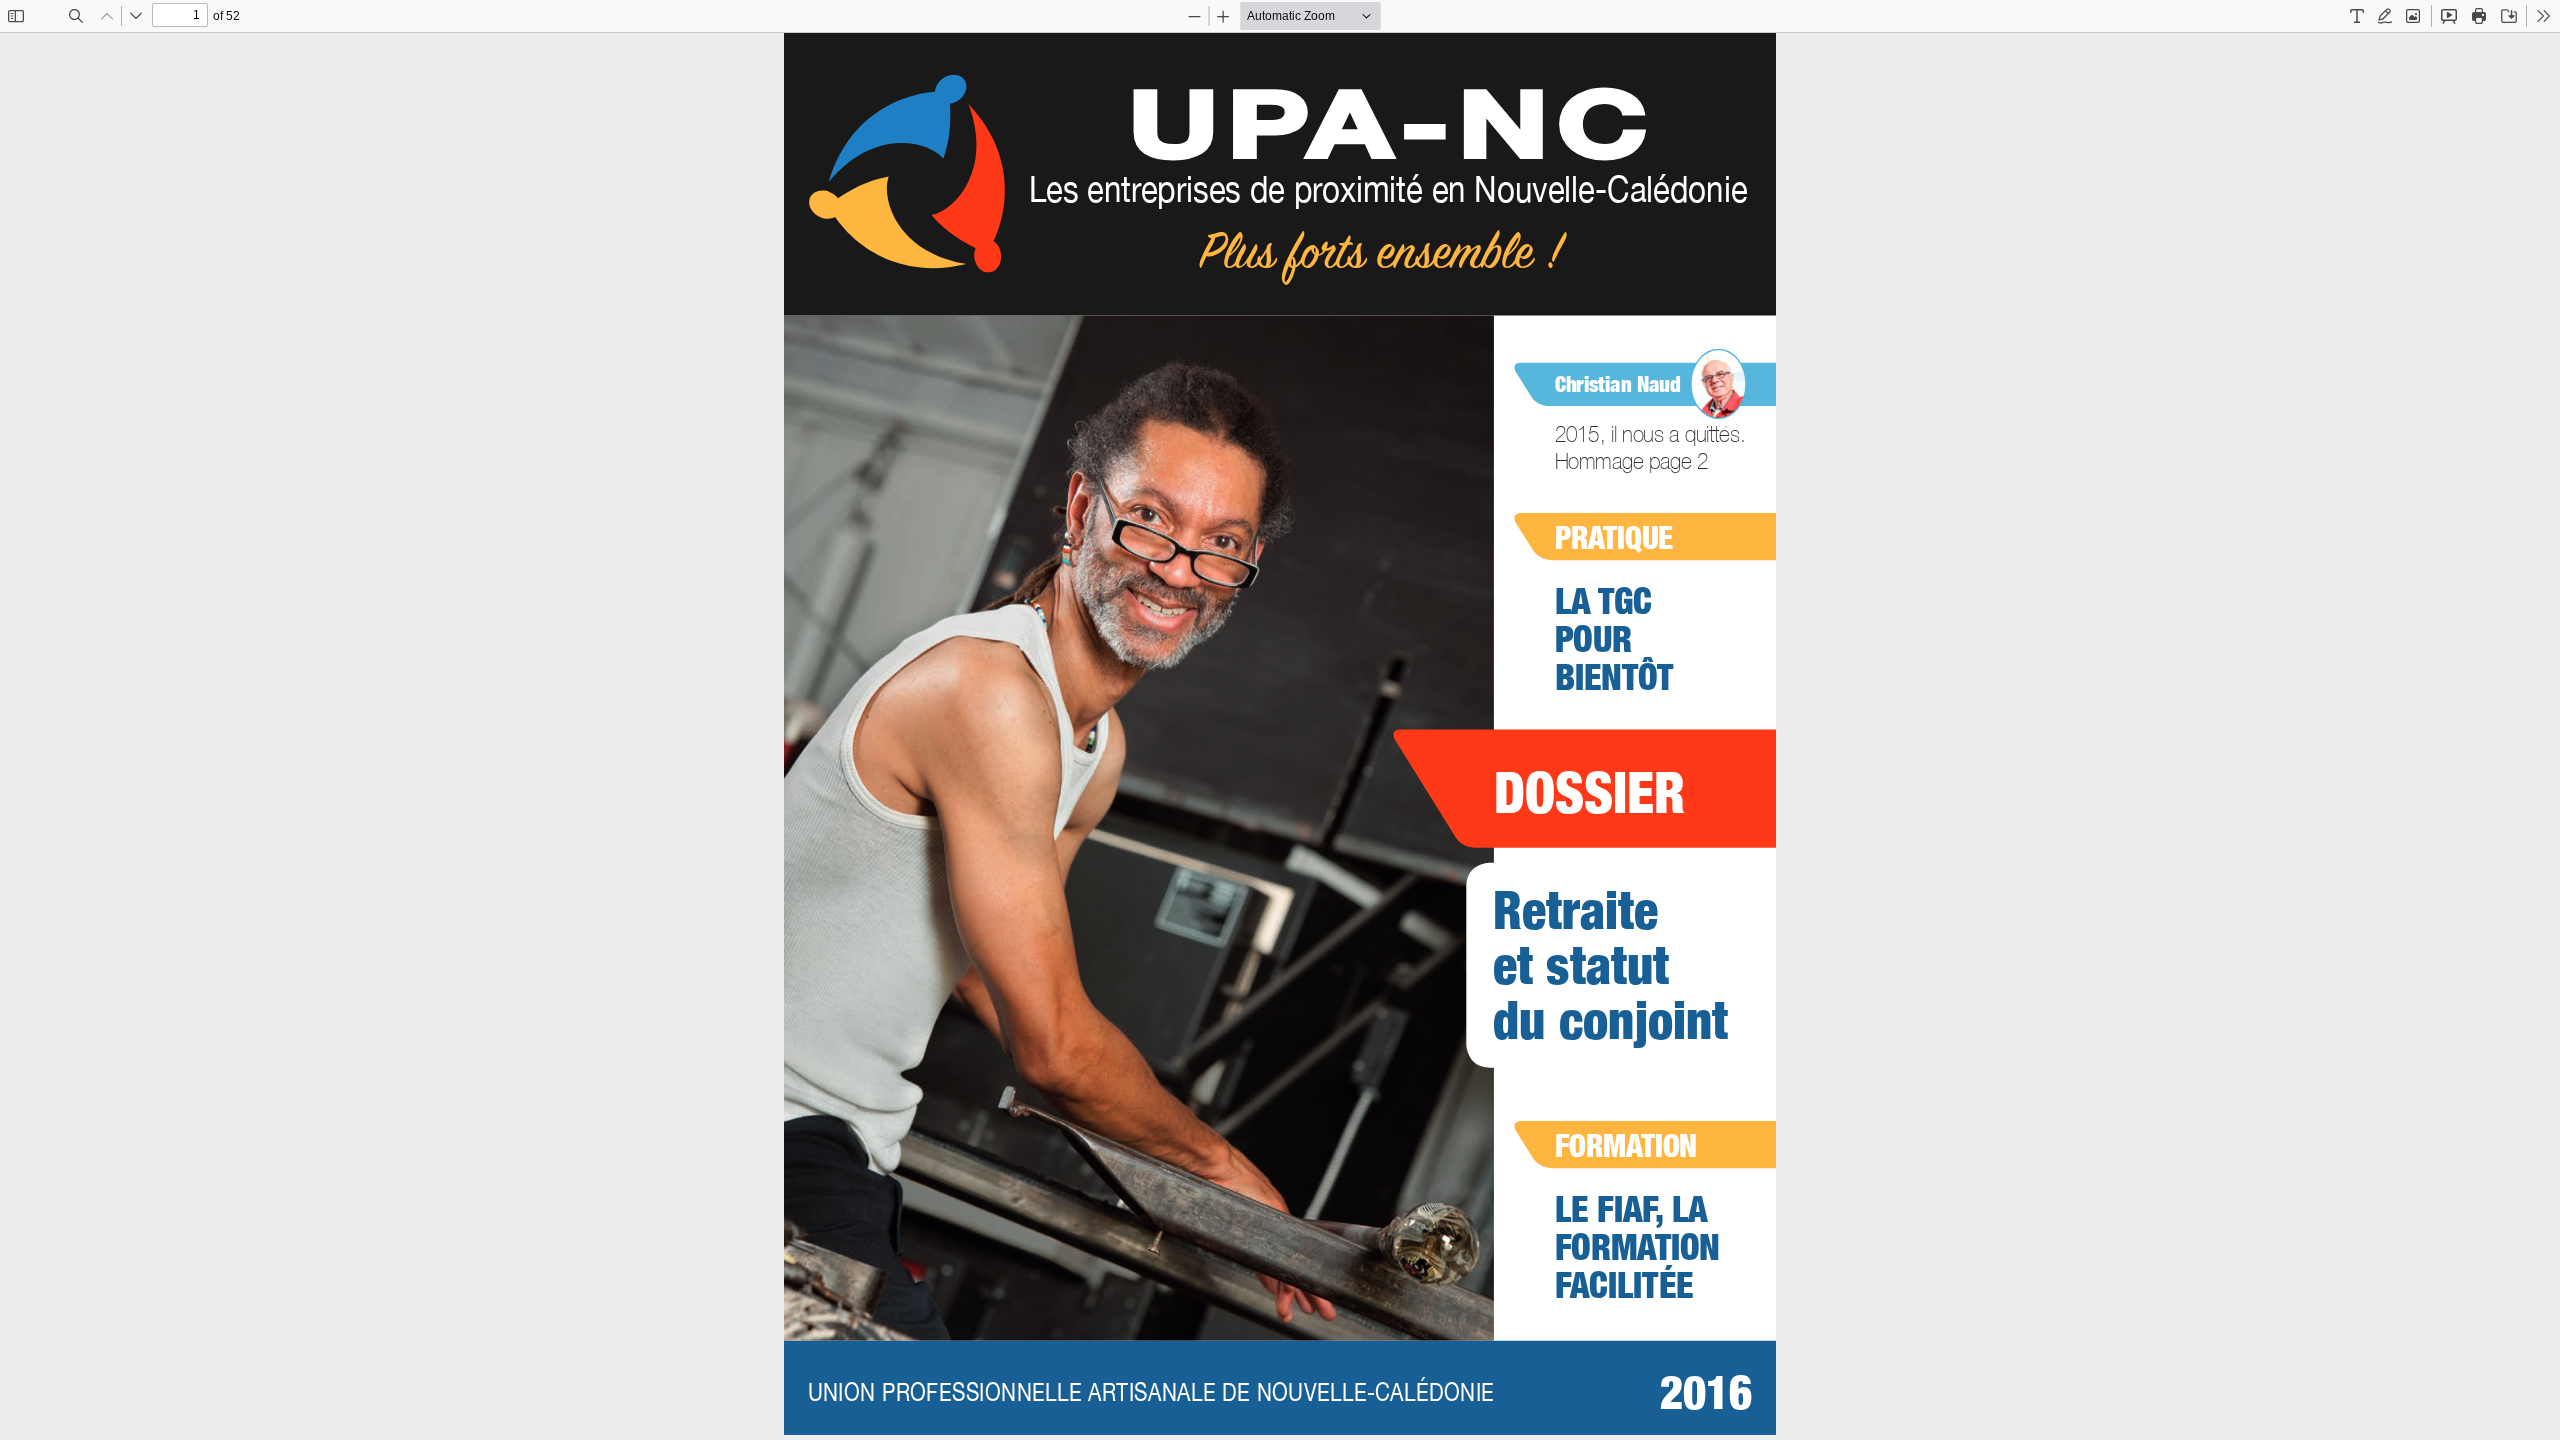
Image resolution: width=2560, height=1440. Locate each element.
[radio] (2357, 16)
